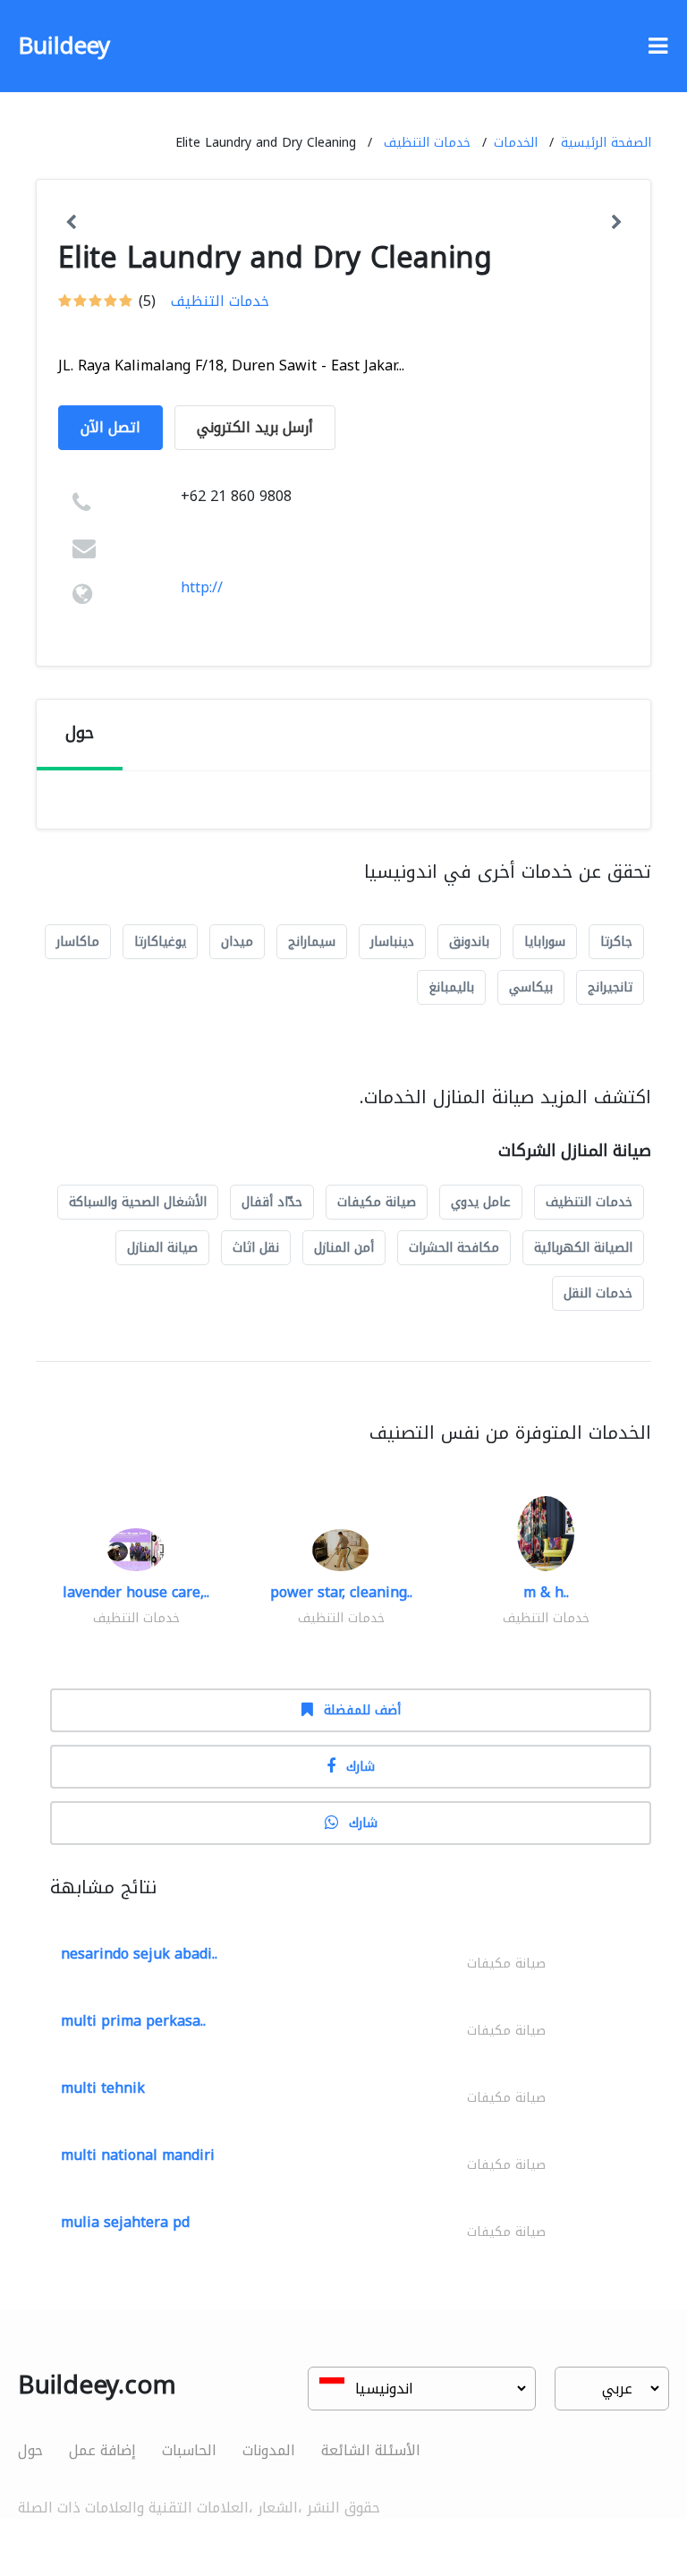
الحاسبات (189, 2450)
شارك (360, 1767)
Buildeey (64, 46)
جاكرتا (616, 942)
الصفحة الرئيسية (606, 143)
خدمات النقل (598, 1293)
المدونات (269, 2450)
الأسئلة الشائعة (371, 2450)
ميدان (237, 942)
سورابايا (545, 942)
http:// (202, 587)
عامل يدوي (481, 1202)
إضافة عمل (102, 2450)
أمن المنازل (344, 1248)
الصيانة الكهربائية (583, 1248)
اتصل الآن (110, 427)
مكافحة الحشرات (454, 1248)
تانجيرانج (610, 987)
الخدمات (516, 143)
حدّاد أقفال (272, 1202)
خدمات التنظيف (427, 143)
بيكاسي (531, 987)
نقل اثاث (256, 1248)
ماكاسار (78, 942)
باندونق (469, 942)
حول (30, 2450)
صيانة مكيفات (377, 1202)
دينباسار (392, 942)
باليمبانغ (451, 987)
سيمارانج (312, 942)
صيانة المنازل (162, 1248)
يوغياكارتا (160, 942)
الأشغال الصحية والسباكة (138, 1202)
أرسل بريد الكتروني (255, 427)
